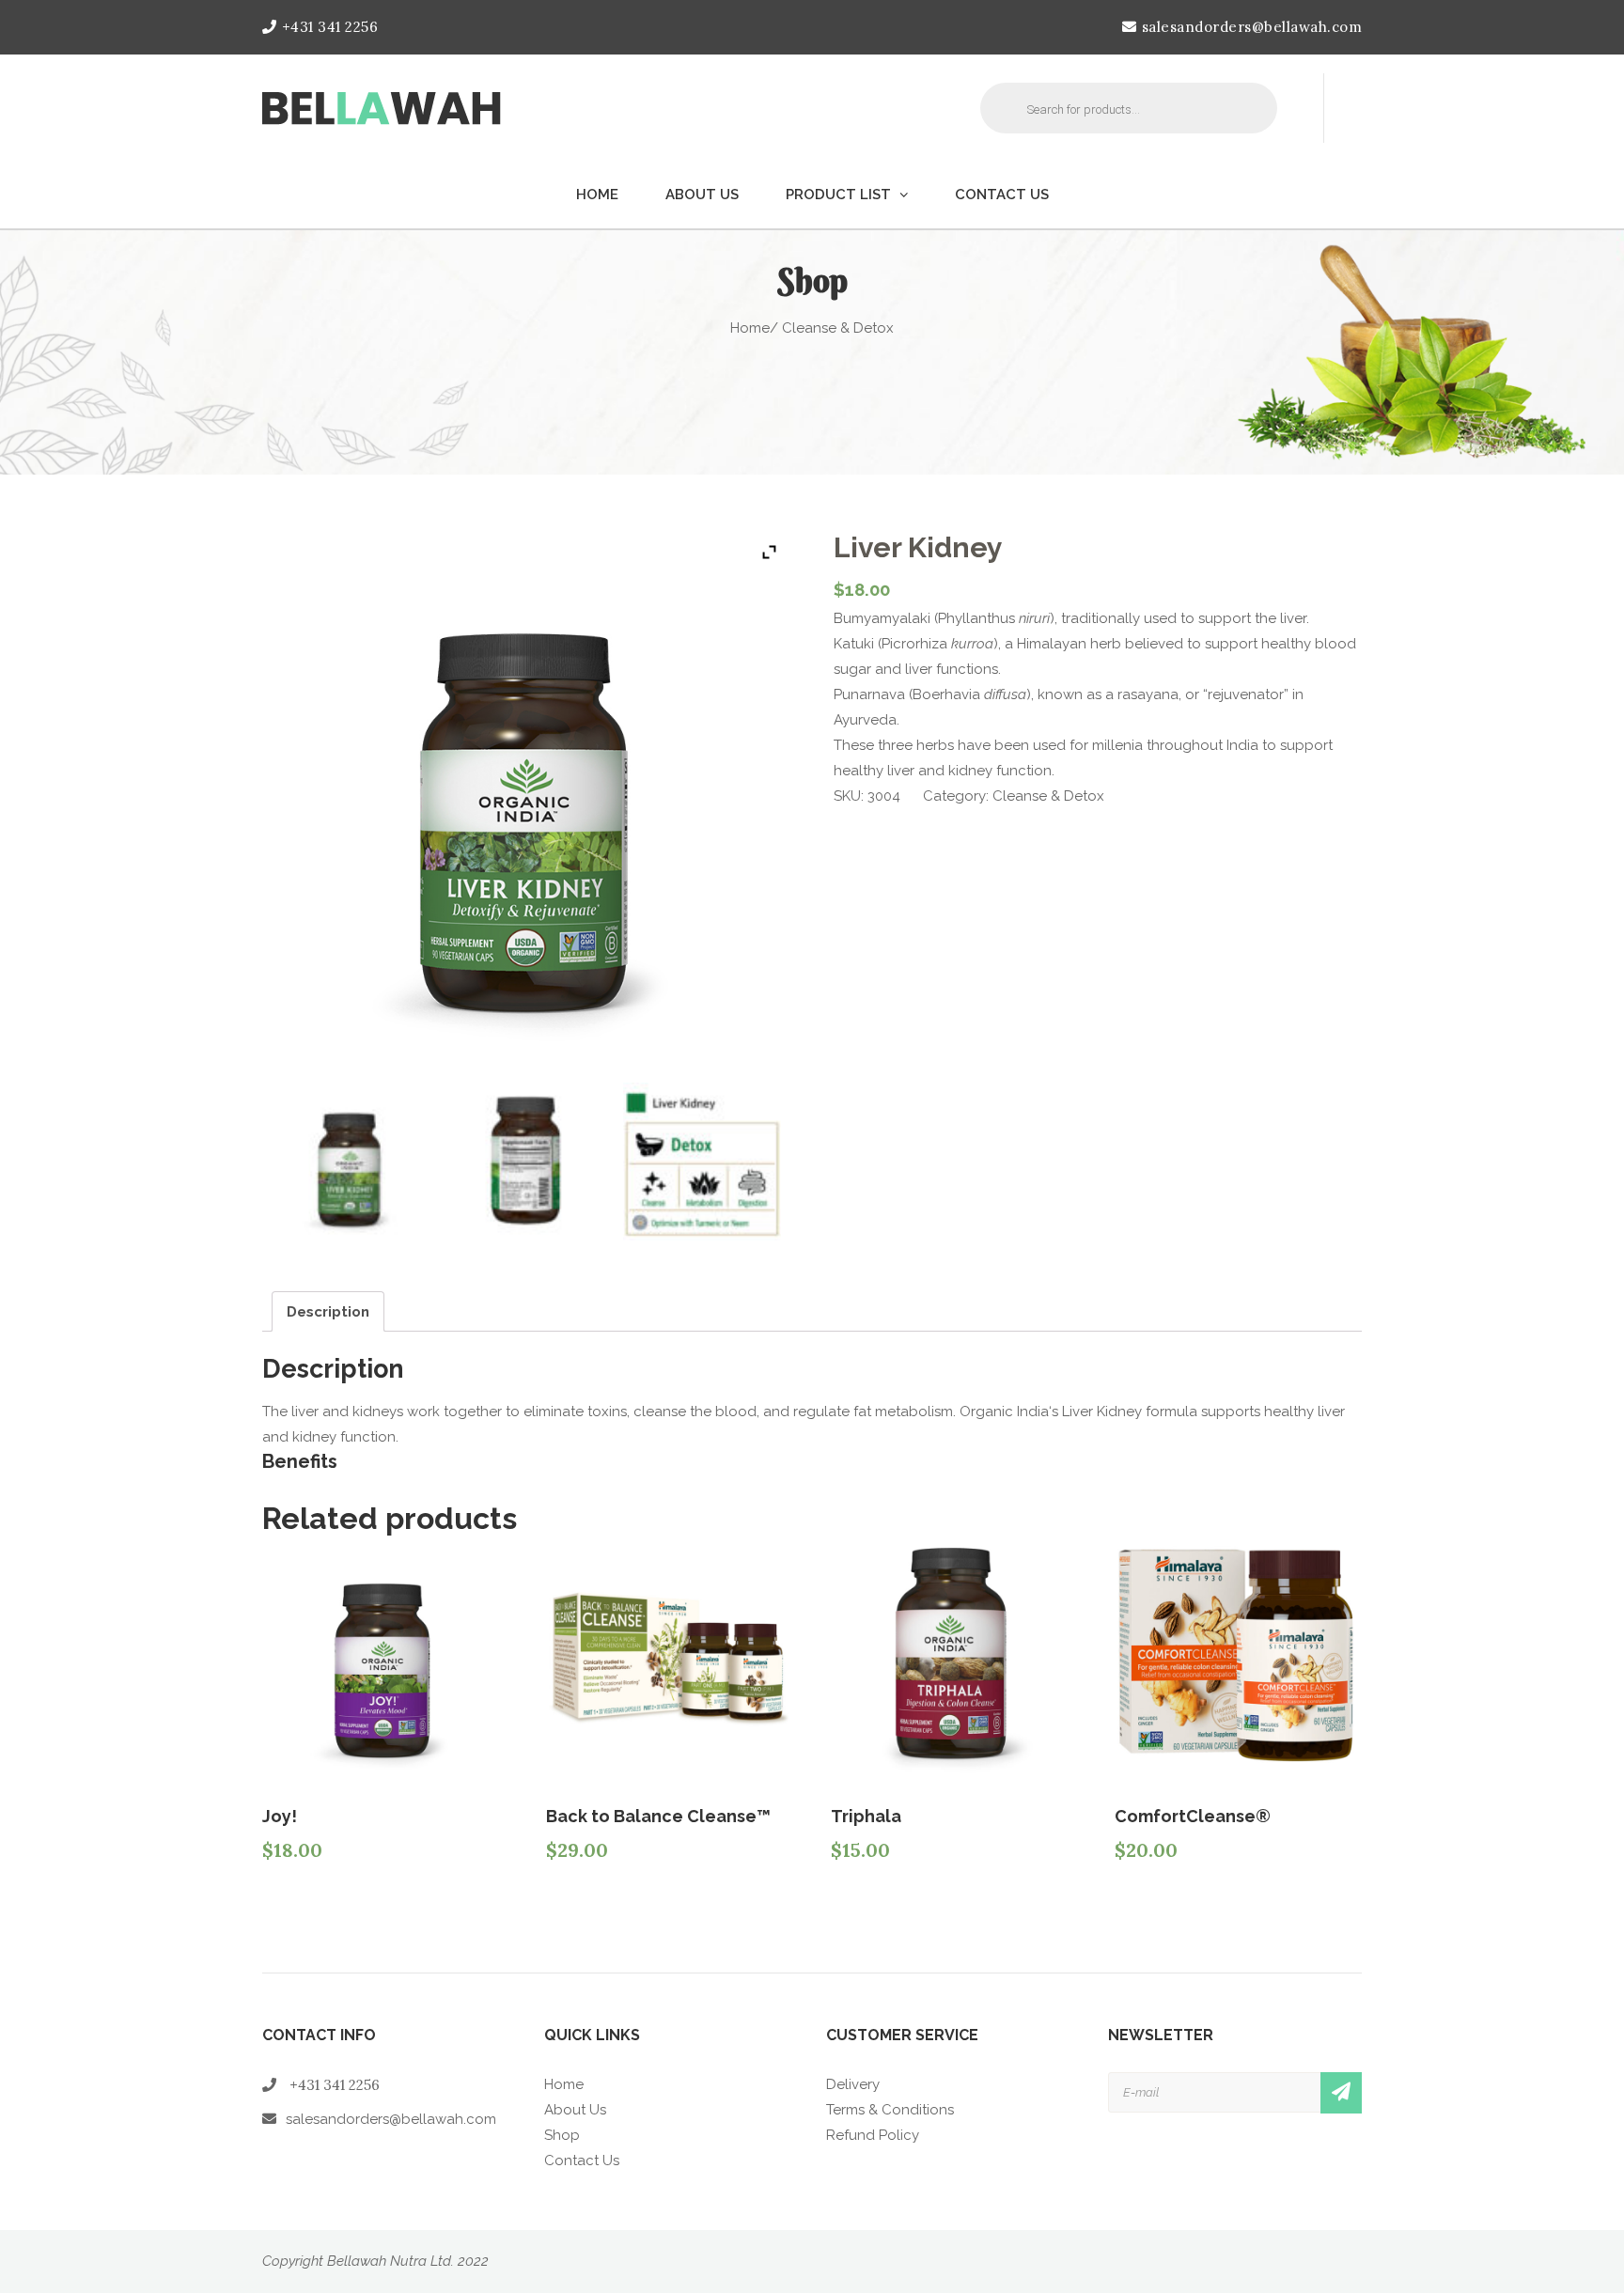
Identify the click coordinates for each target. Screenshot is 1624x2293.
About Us (702, 195)
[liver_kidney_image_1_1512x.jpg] (350, 1162)
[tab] (328, 1311)
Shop (562, 2135)
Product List (838, 195)
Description (328, 1312)
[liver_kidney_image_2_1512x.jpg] (526, 1162)
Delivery (853, 2084)
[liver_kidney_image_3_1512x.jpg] (702, 1162)
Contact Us (1002, 195)
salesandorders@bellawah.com (1252, 27)
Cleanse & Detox (1048, 796)
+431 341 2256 (330, 27)
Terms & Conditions (890, 2110)
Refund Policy (873, 2135)
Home (597, 195)
